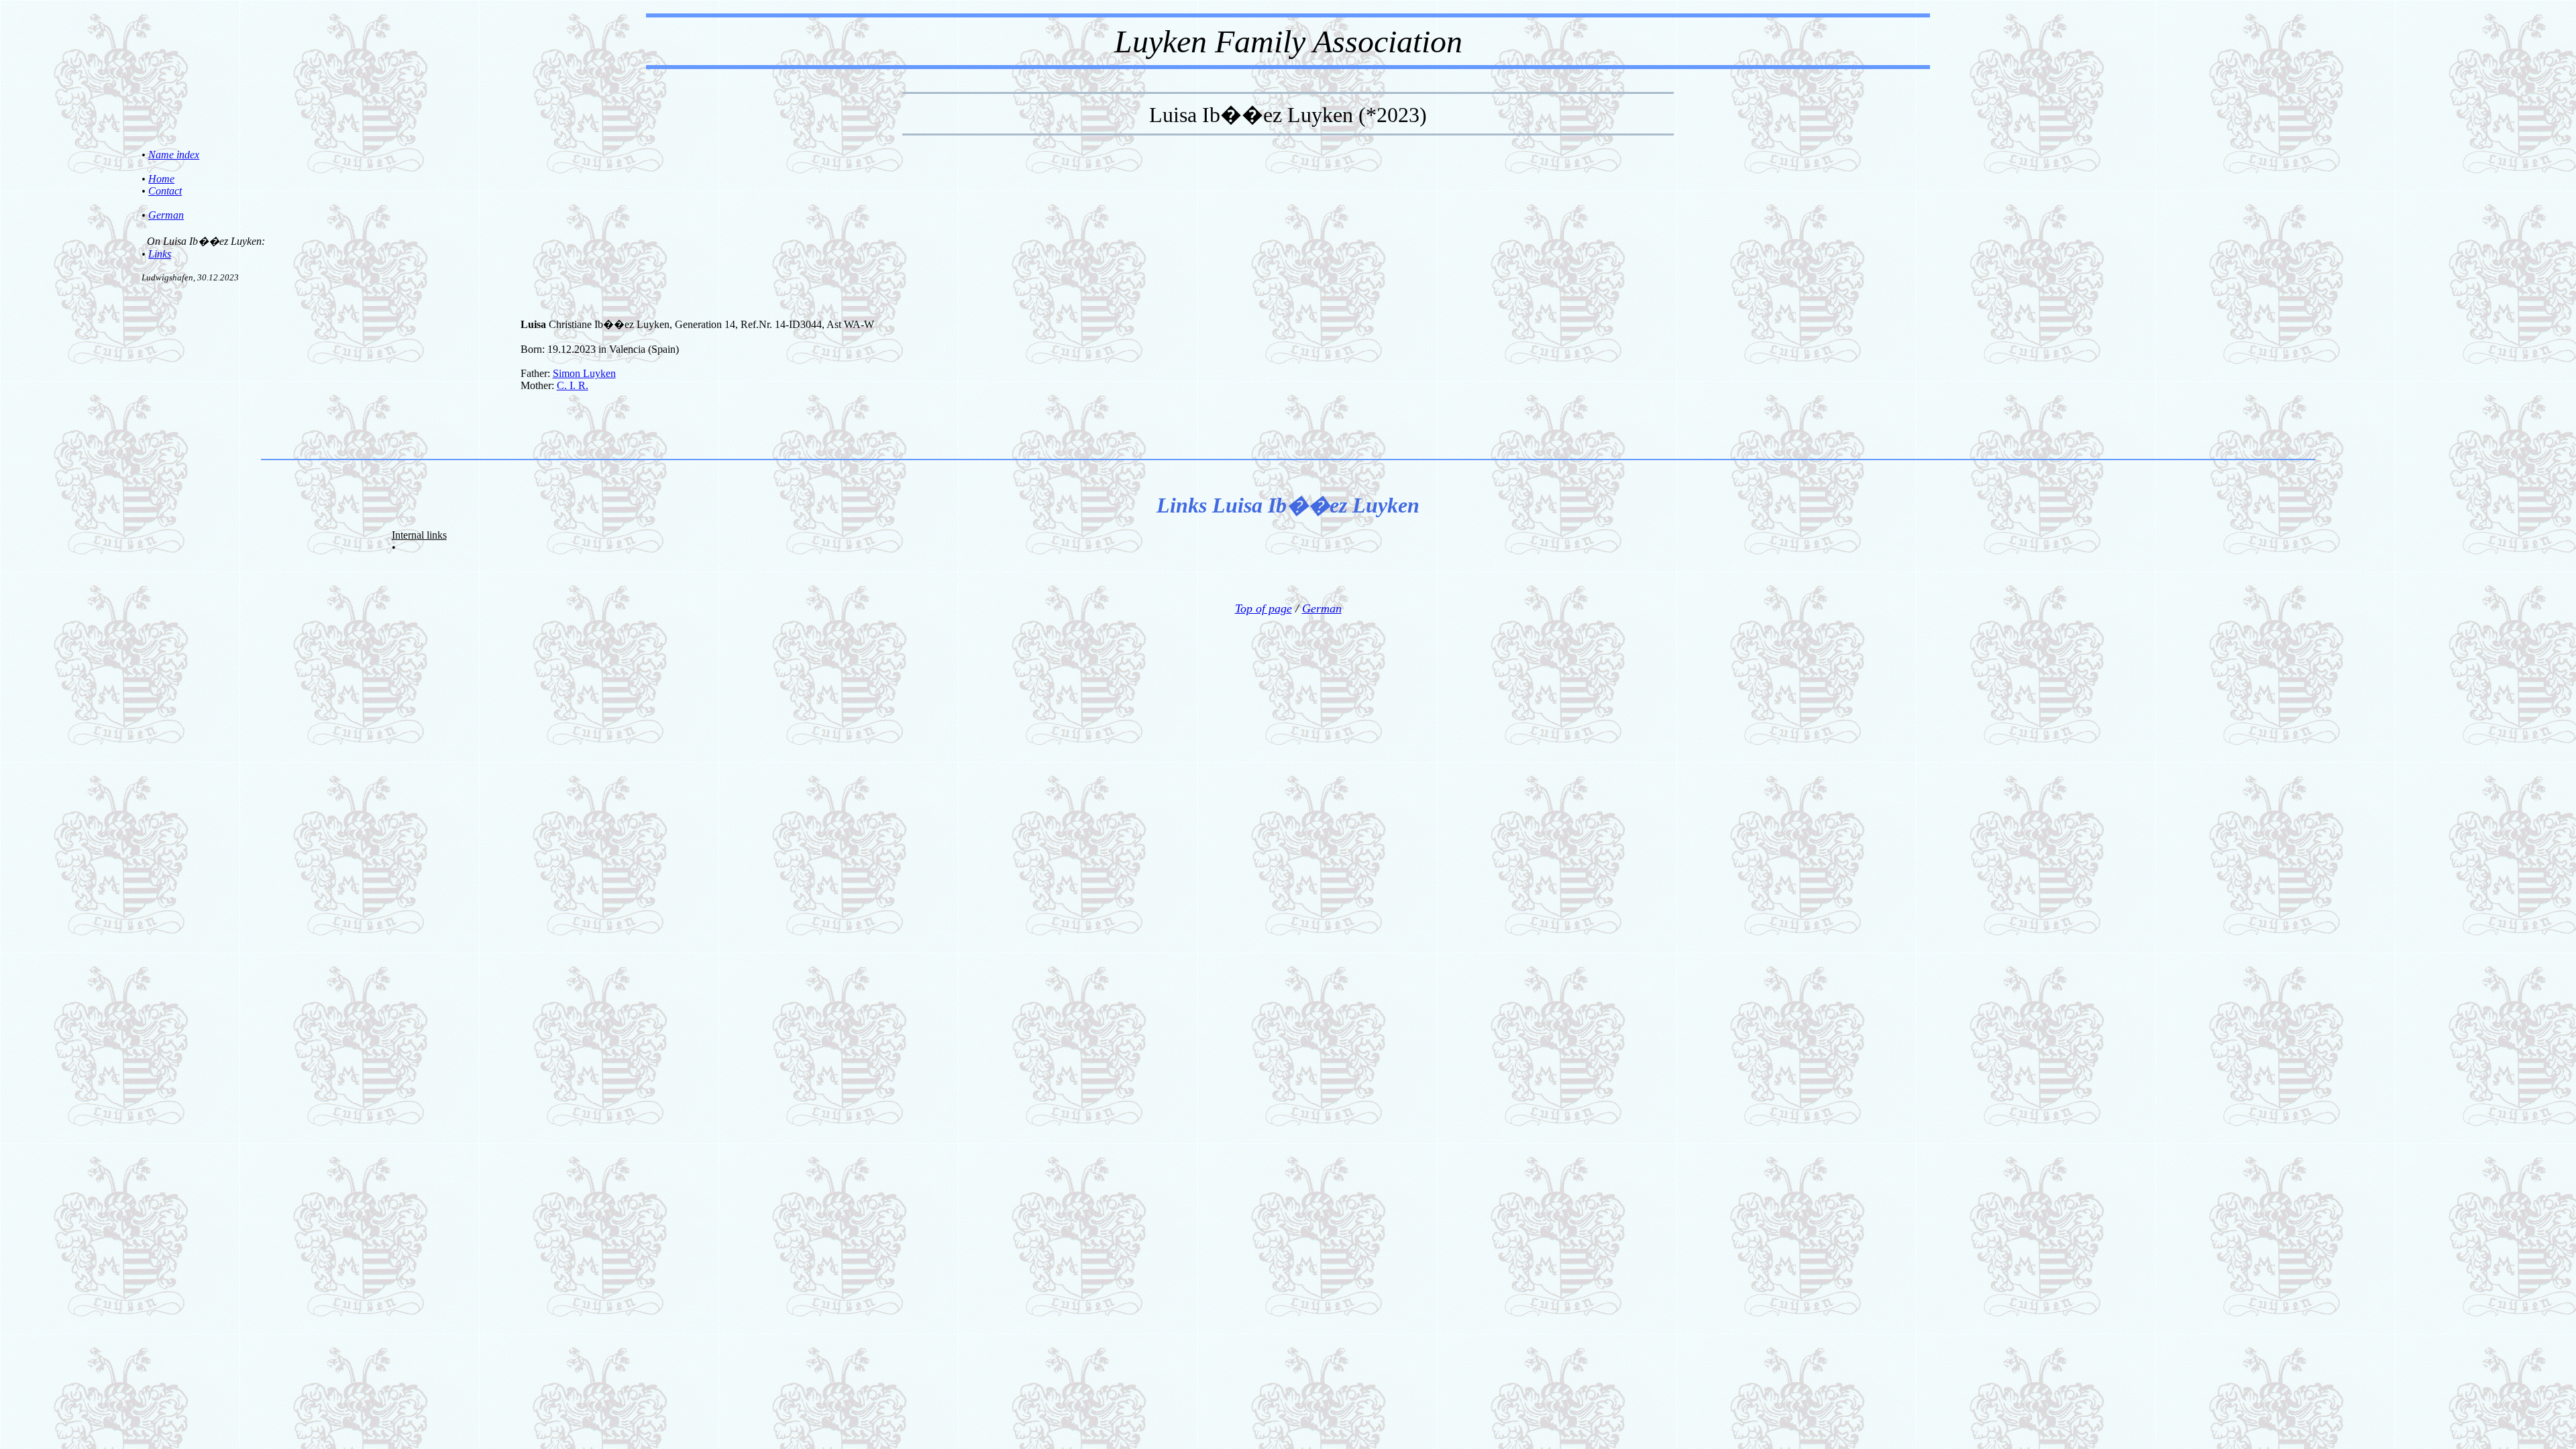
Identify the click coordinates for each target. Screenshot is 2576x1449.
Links (160, 254)
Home (161, 179)
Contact (165, 191)
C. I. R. (573, 385)
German (166, 215)
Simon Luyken (584, 373)
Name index (174, 155)
